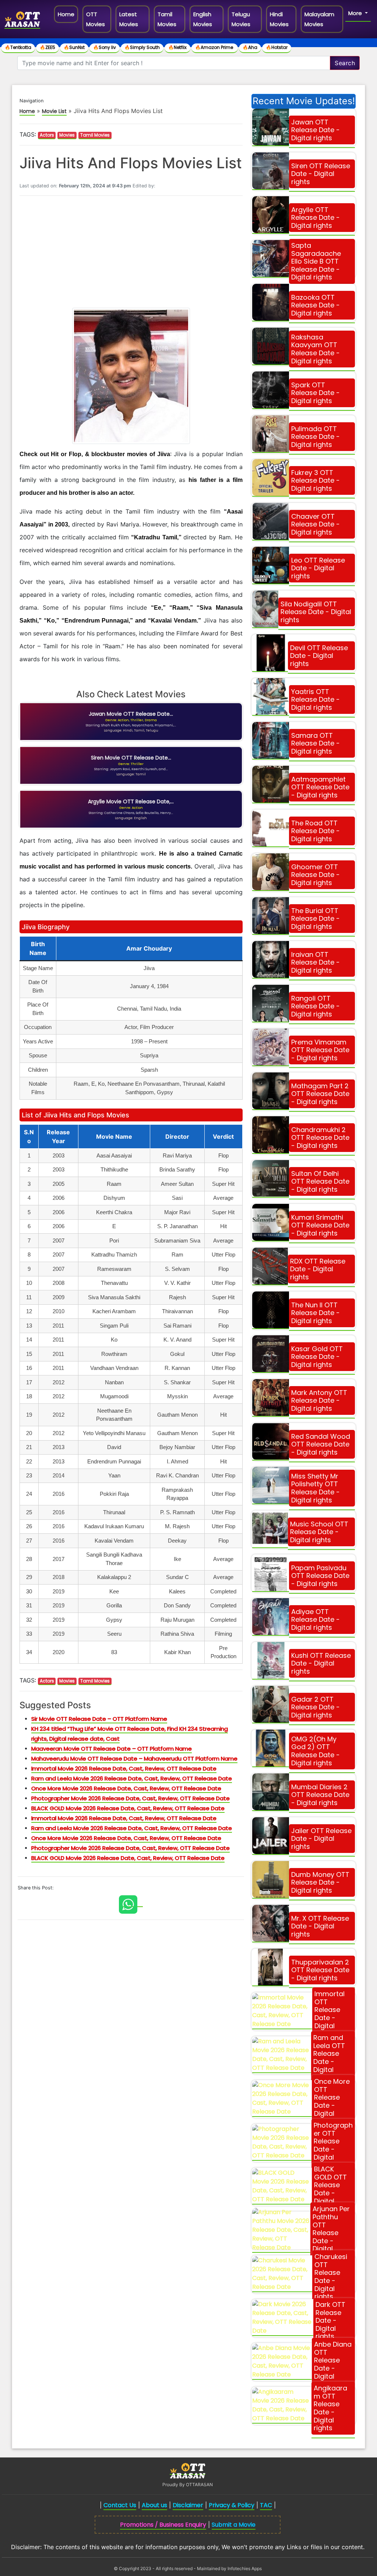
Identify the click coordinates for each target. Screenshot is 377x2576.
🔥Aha (250, 47)
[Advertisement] (131, 253)
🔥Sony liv (105, 47)
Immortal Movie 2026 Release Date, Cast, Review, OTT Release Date (124, 1768)
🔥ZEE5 (47, 47)
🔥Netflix (177, 47)
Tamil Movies (167, 19)
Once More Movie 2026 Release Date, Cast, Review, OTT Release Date (126, 1788)
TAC (266, 2505)
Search (345, 63)
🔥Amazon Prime (215, 47)
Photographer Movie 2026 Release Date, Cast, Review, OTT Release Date (131, 1798)
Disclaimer (188, 2505)
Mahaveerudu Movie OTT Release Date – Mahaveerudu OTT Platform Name (134, 1759)
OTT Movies (96, 19)
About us (154, 2505)
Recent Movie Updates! (304, 101)
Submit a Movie (234, 2525)
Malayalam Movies (319, 19)
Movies (67, 135)
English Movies (203, 19)
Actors (47, 135)
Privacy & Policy (232, 2505)
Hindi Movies (279, 19)
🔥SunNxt (74, 47)
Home (68, 14)
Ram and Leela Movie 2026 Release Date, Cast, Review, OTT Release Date (132, 1778)
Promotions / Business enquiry (163, 2525)
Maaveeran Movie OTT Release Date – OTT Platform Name (112, 1749)
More (356, 13)
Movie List (54, 111)
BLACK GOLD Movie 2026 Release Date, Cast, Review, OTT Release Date (128, 1808)
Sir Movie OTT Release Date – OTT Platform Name (99, 1719)
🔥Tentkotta (18, 47)
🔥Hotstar (277, 47)
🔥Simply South (142, 47)
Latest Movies (129, 19)
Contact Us (120, 2505)
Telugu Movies (241, 19)
